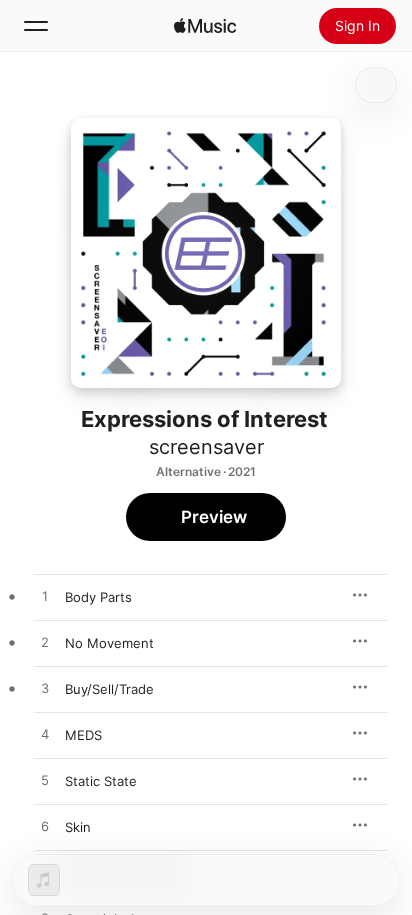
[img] (205, 26)
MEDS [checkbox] (83, 735)
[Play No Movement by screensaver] (45, 643)
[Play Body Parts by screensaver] (45, 597)
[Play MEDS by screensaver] (45, 735)
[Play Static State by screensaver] (45, 781)
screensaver (206, 447)
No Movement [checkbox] (109, 643)
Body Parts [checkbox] (98, 597)
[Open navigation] (36, 26)
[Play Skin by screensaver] (45, 827)
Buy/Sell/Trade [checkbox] (109, 689)
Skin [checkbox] (78, 827)
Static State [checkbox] (101, 781)
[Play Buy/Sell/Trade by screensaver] (45, 689)
